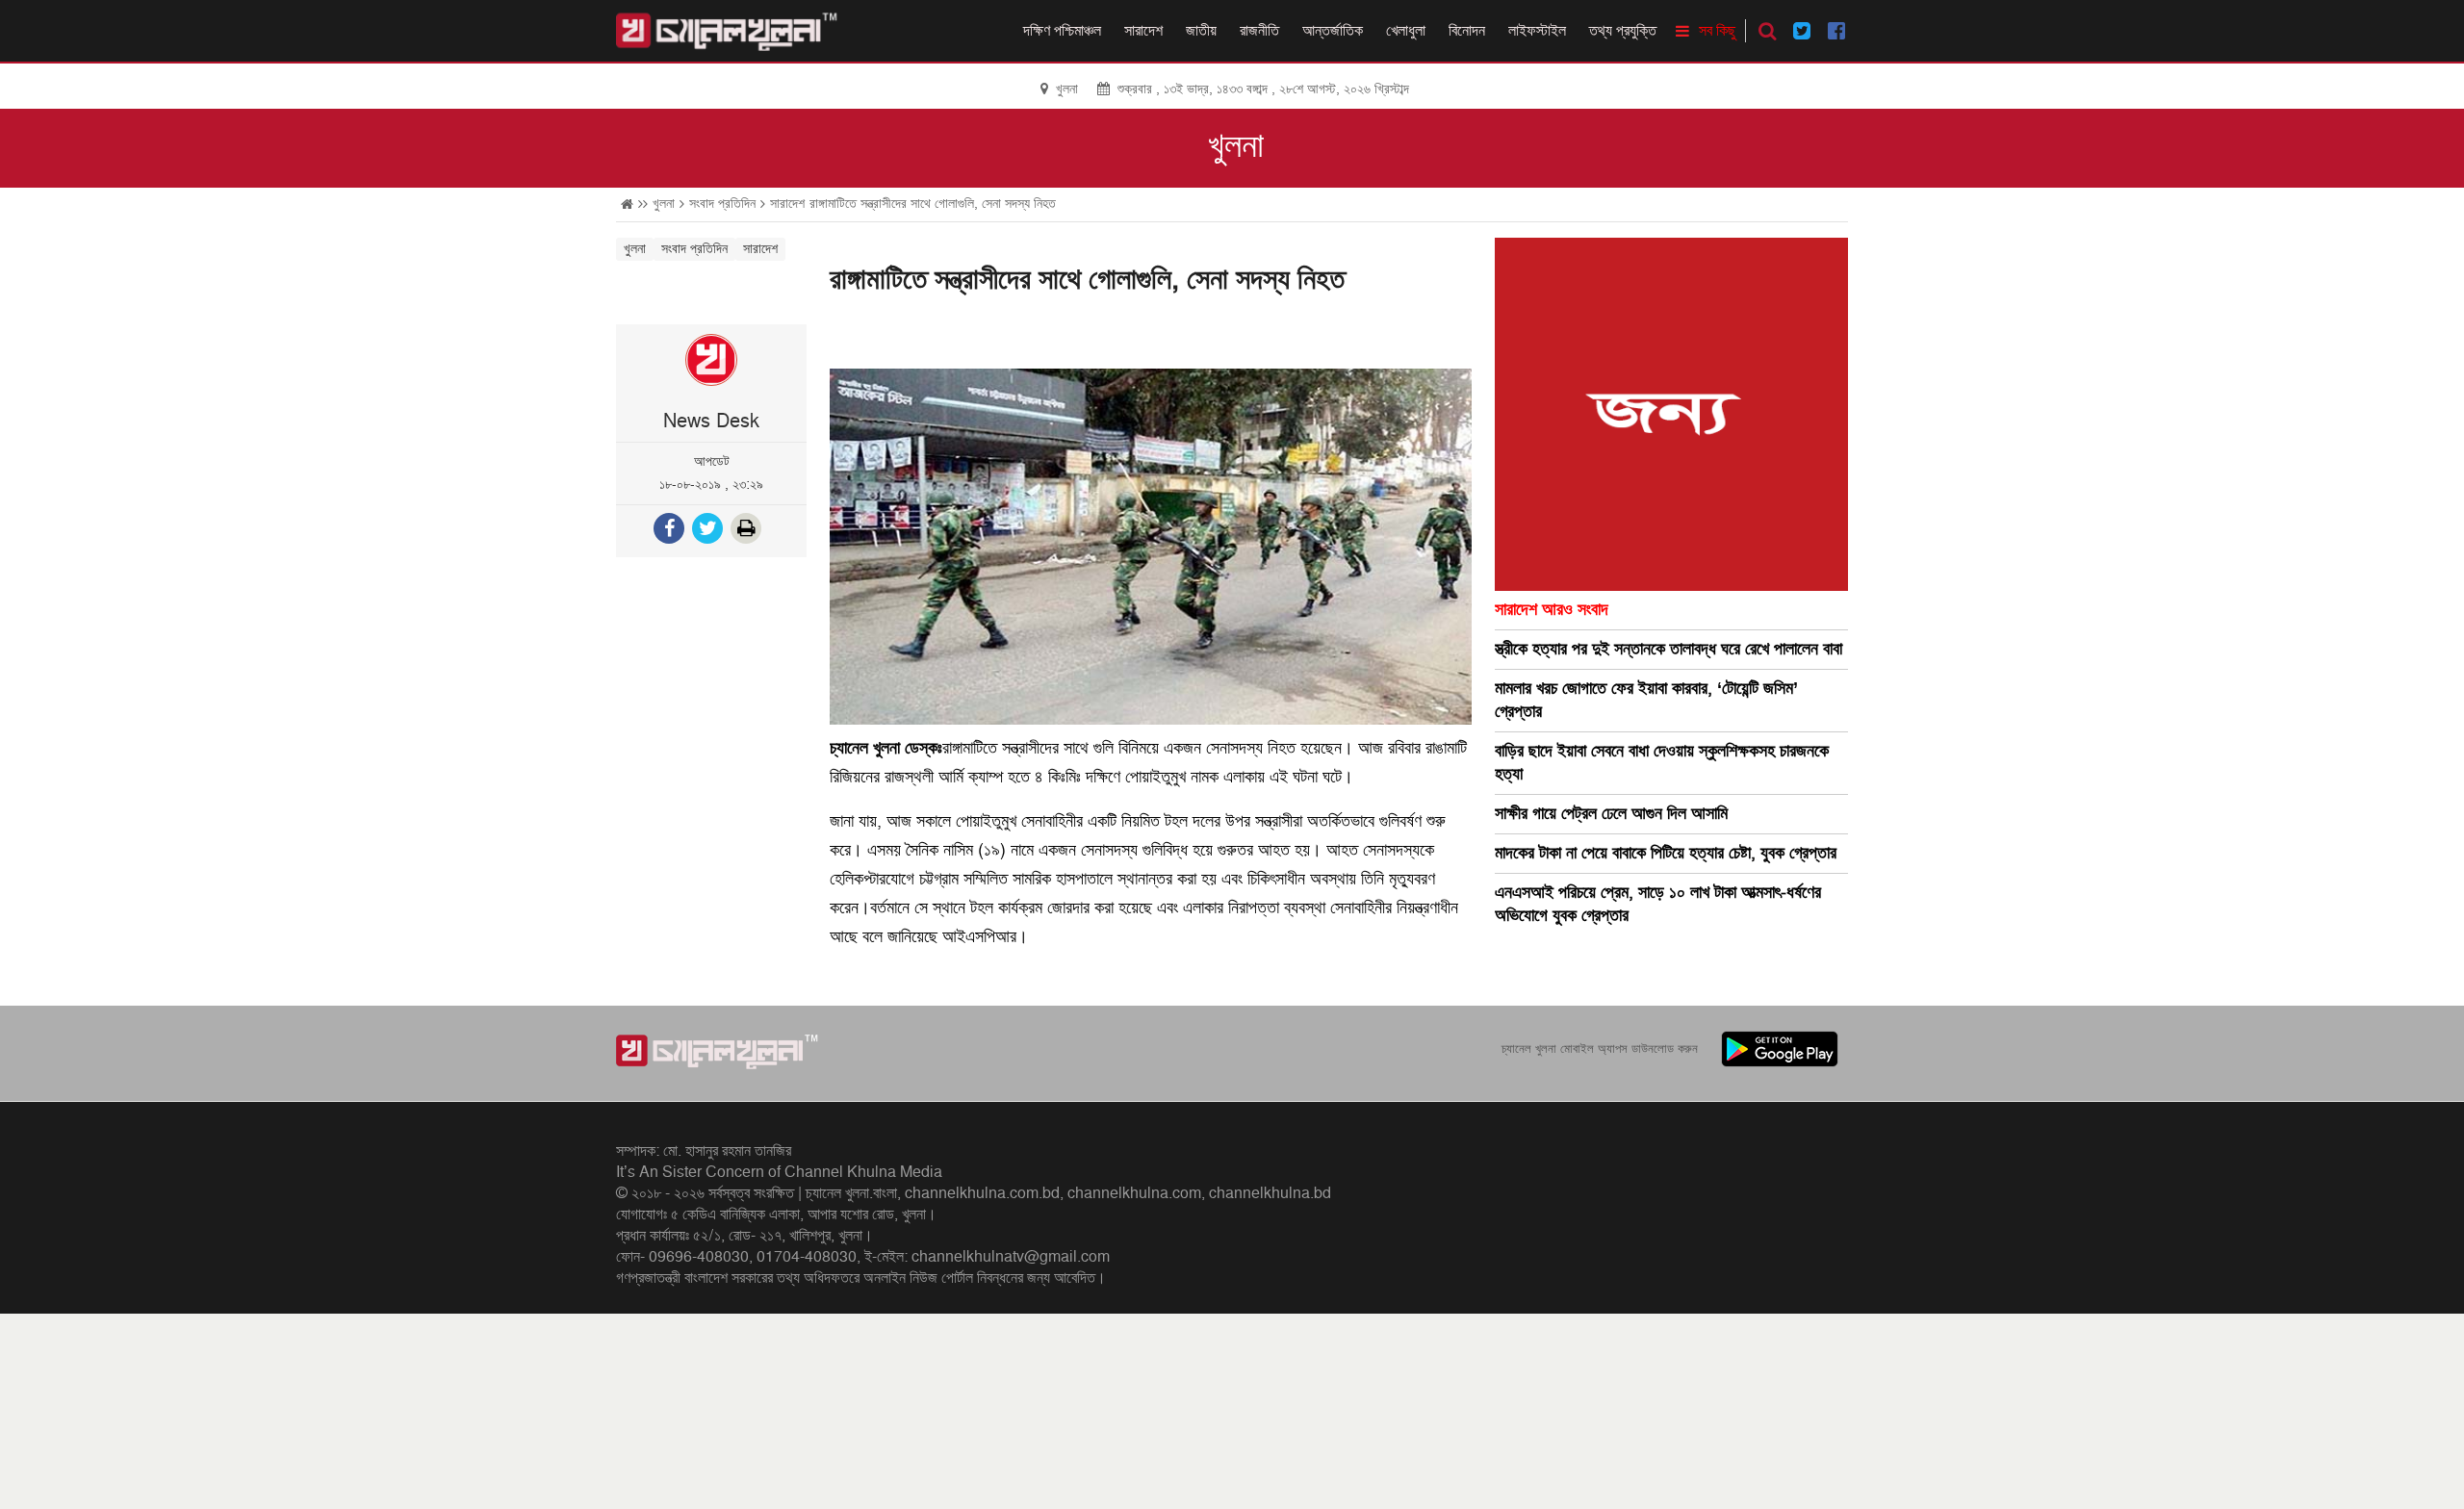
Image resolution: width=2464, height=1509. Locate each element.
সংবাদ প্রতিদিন (722, 204)
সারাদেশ (1143, 31)
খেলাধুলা (1406, 31)
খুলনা (1236, 146)
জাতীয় (1201, 31)
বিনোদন (1467, 31)
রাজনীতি (1259, 31)
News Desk (711, 422)
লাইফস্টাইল (1537, 31)
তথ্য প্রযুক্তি (1623, 31)
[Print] (748, 531)
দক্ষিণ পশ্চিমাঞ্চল (1062, 31)
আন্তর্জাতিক (1333, 31)
